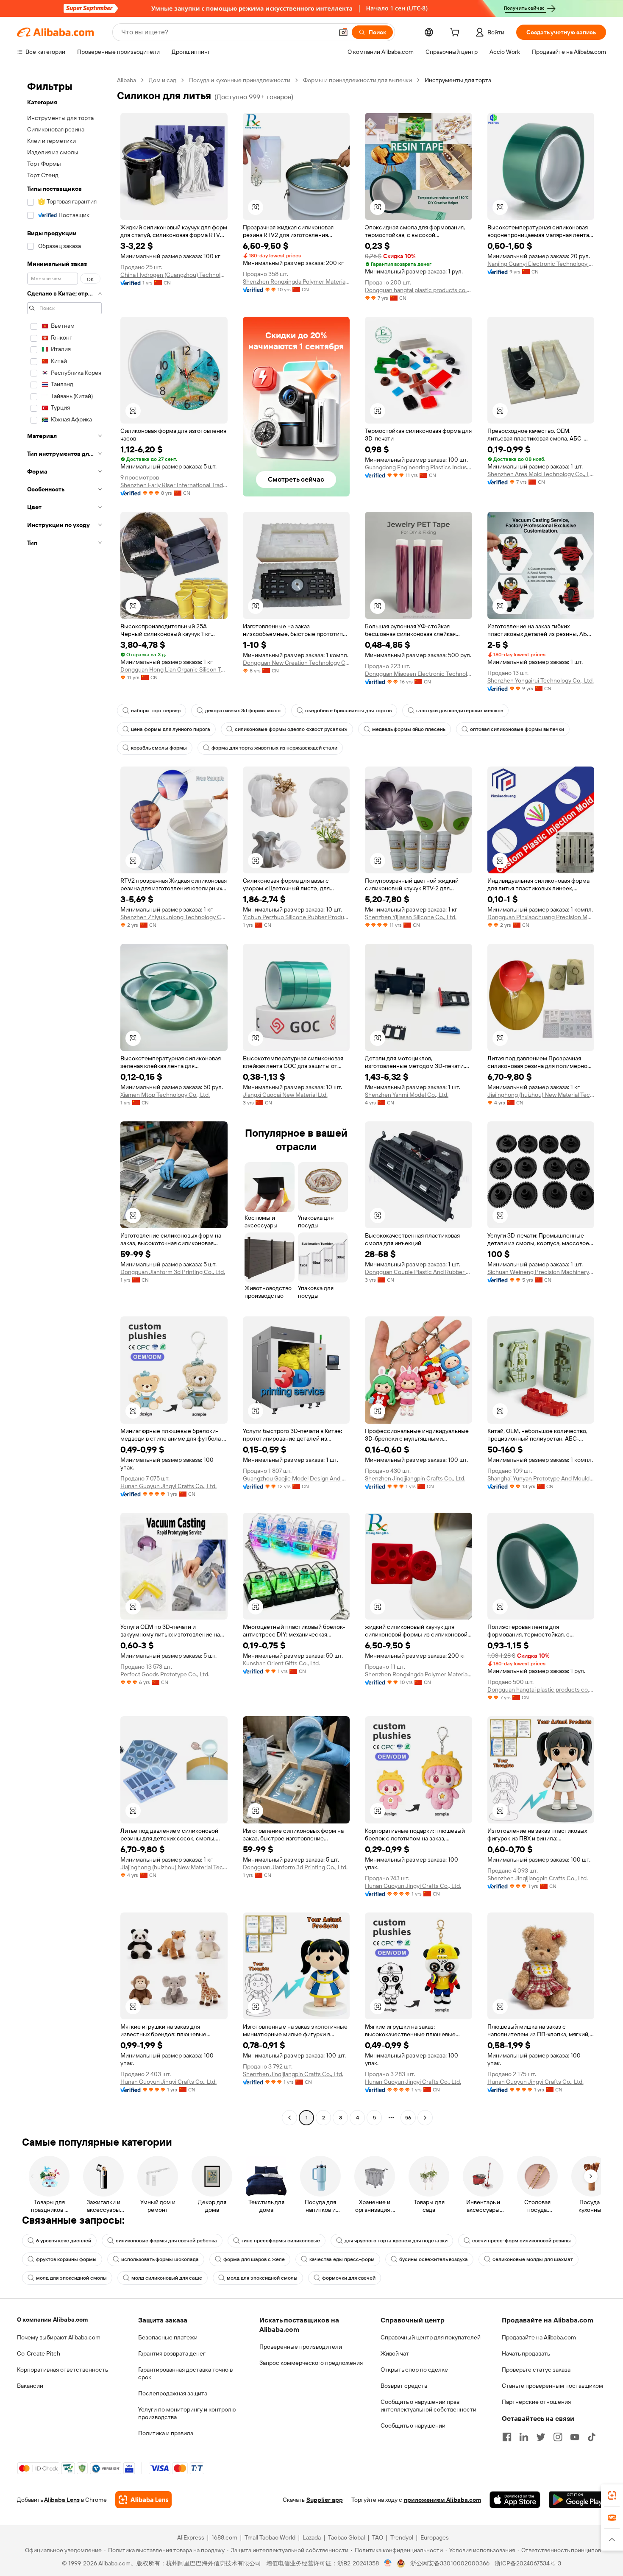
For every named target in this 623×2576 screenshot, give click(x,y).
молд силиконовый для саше (167, 2278)
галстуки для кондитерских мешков (460, 711)
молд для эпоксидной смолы (71, 2278)
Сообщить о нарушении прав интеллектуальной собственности (428, 2406)
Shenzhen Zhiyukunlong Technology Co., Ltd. (174, 917)
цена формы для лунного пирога (171, 729)
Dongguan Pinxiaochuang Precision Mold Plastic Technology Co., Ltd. (541, 917)
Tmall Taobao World (270, 2537)
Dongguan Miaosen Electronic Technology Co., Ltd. (419, 674)
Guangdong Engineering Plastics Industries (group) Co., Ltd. (419, 467)
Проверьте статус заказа (536, 2370)
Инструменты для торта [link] (458, 80)
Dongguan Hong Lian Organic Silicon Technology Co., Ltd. (174, 669)
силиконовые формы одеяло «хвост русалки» (291, 729)
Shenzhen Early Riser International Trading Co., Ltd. (174, 485)
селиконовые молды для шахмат (533, 2259)
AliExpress (191, 2537)
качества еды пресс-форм (342, 2259)
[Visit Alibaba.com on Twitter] (541, 2437)
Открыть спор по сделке (414, 2370)
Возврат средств (404, 2386)
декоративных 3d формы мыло (243, 711)
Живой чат (395, 2353)
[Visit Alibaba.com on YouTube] (575, 2437)
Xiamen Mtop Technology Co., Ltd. (165, 1095)
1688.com (224, 2537)
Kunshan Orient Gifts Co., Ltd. (281, 1663)
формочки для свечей (349, 2278)
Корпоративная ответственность (63, 2370)
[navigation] (64, 1100)
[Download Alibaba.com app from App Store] (515, 2500)
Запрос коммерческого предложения (311, 2363)
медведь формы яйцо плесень (409, 729)
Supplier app (325, 2500)
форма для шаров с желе (254, 2259)
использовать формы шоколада (160, 2259)
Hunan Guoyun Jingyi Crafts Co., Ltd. (168, 1486)
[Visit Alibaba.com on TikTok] (592, 2437)
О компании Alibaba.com (52, 2320)
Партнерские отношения (536, 2402)
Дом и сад (163, 80)
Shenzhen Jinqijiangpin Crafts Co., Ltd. (415, 1478)
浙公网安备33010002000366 (450, 2563)
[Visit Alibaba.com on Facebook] (507, 2437)
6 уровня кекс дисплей (64, 2241)
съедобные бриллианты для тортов (348, 711)
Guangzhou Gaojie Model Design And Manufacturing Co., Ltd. (296, 1478)
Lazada (312, 2537)
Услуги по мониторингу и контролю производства (187, 2413)
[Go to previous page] (289, 2118)
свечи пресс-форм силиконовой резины (521, 2241)
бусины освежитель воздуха (434, 2259)
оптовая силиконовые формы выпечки (517, 729)
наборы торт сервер (156, 711)
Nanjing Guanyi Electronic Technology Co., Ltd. (541, 264)
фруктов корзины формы (66, 2259)
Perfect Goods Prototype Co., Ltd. (165, 1674)
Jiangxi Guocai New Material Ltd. (285, 1095)
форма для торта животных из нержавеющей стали (274, 748)
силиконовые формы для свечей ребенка (166, 2241)
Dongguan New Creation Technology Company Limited (296, 663)
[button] (343, 32)
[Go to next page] (425, 2118)
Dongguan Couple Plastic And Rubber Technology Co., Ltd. (419, 1272)
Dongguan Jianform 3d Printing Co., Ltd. (173, 1272)
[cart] (456, 33)
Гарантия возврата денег (172, 2353)
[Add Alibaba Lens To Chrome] (143, 2500)
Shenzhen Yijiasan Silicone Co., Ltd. (411, 917)
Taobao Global (346, 2537)
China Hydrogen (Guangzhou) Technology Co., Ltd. (174, 275)
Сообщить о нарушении (413, 2425)
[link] (612, 2495)
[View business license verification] (388, 2563)
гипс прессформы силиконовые (281, 2241)
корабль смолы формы (159, 748)
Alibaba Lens (62, 2500)
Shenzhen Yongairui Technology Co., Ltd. (541, 680)
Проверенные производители (301, 2347)
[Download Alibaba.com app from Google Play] (577, 2500)
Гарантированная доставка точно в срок (185, 2373)
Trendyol (402, 2537)
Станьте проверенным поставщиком (552, 2386)
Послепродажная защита (173, 2393)
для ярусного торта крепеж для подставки (396, 2241)
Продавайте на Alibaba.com (539, 2337)
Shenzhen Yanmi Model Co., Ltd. (407, 1095)
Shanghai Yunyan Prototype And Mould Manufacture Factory (541, 1478)
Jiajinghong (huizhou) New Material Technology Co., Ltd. (541, 1095)
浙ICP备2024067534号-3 (528, 2563)
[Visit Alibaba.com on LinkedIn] (524, 2437)
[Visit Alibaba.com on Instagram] (558, 2437)
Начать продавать (526, 2353)
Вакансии (30, 2386)
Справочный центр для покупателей (431, 2337)
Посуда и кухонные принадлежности (240, 80)
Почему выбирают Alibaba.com (59, 2337)
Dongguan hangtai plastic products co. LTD (419, 290)
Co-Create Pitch (39, 2353)
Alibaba (127, 80)
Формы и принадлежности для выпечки (357, 80)
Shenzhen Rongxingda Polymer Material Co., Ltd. (296, 282)
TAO (378, 2537)
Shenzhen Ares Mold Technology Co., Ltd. (541, 474)
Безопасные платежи (168, 2337)
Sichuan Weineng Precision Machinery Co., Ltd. (541, 1272)
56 (408, 2118)
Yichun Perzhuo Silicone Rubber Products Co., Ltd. (296, 917)
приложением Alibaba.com (442, 2500)
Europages (435, 2537)
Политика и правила (166, 2433)
